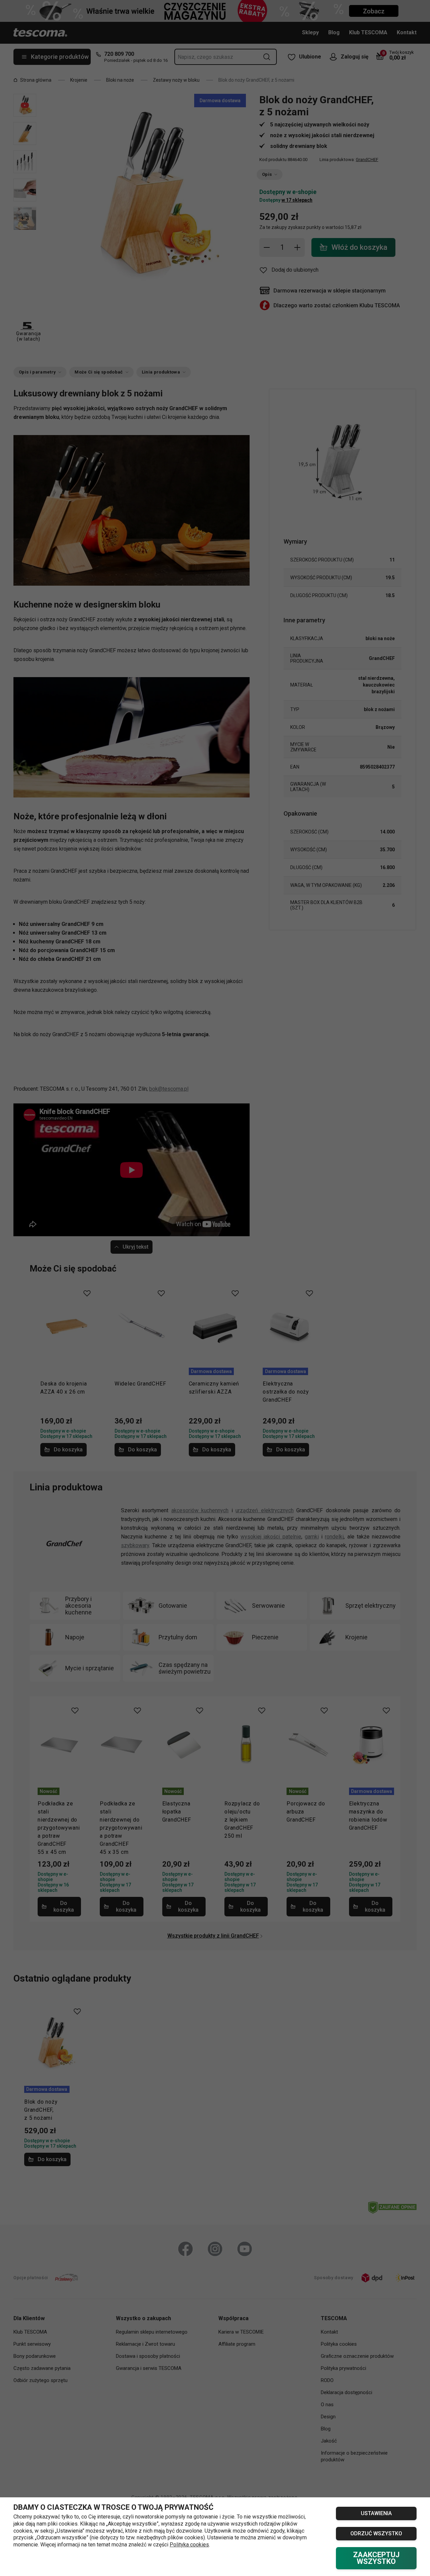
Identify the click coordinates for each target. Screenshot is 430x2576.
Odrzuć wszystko (376, 2533)
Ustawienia (376, 2513)
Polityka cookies (189, 2545)
